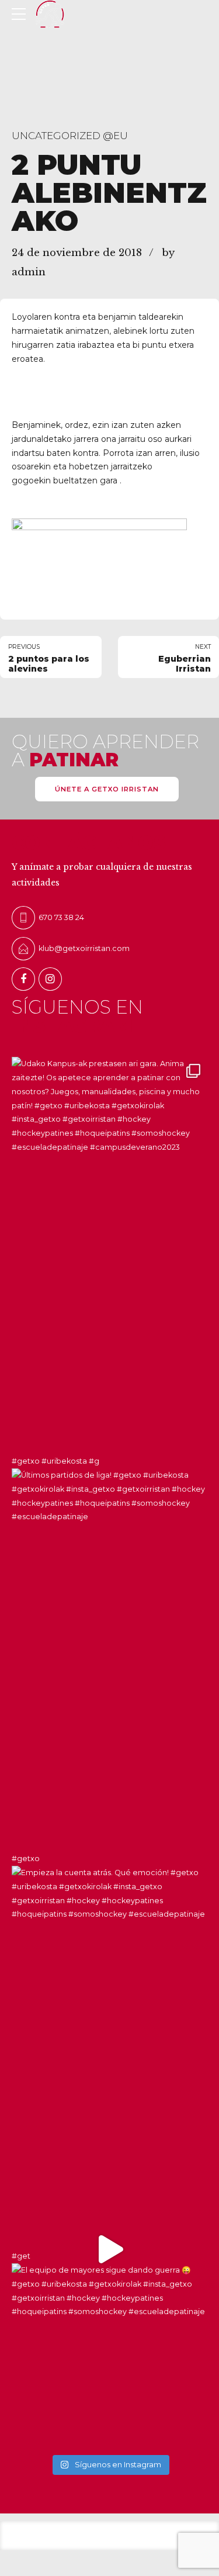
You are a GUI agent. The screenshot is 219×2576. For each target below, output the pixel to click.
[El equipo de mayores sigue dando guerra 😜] (109, 2151)
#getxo (26, 1858)
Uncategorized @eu (70, 136)
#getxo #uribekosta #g (55, 1461)
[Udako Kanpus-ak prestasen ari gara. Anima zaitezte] (109, 1155)
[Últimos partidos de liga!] (109, 1356)
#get (21, 2256)
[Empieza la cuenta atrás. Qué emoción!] (109, 1754)
